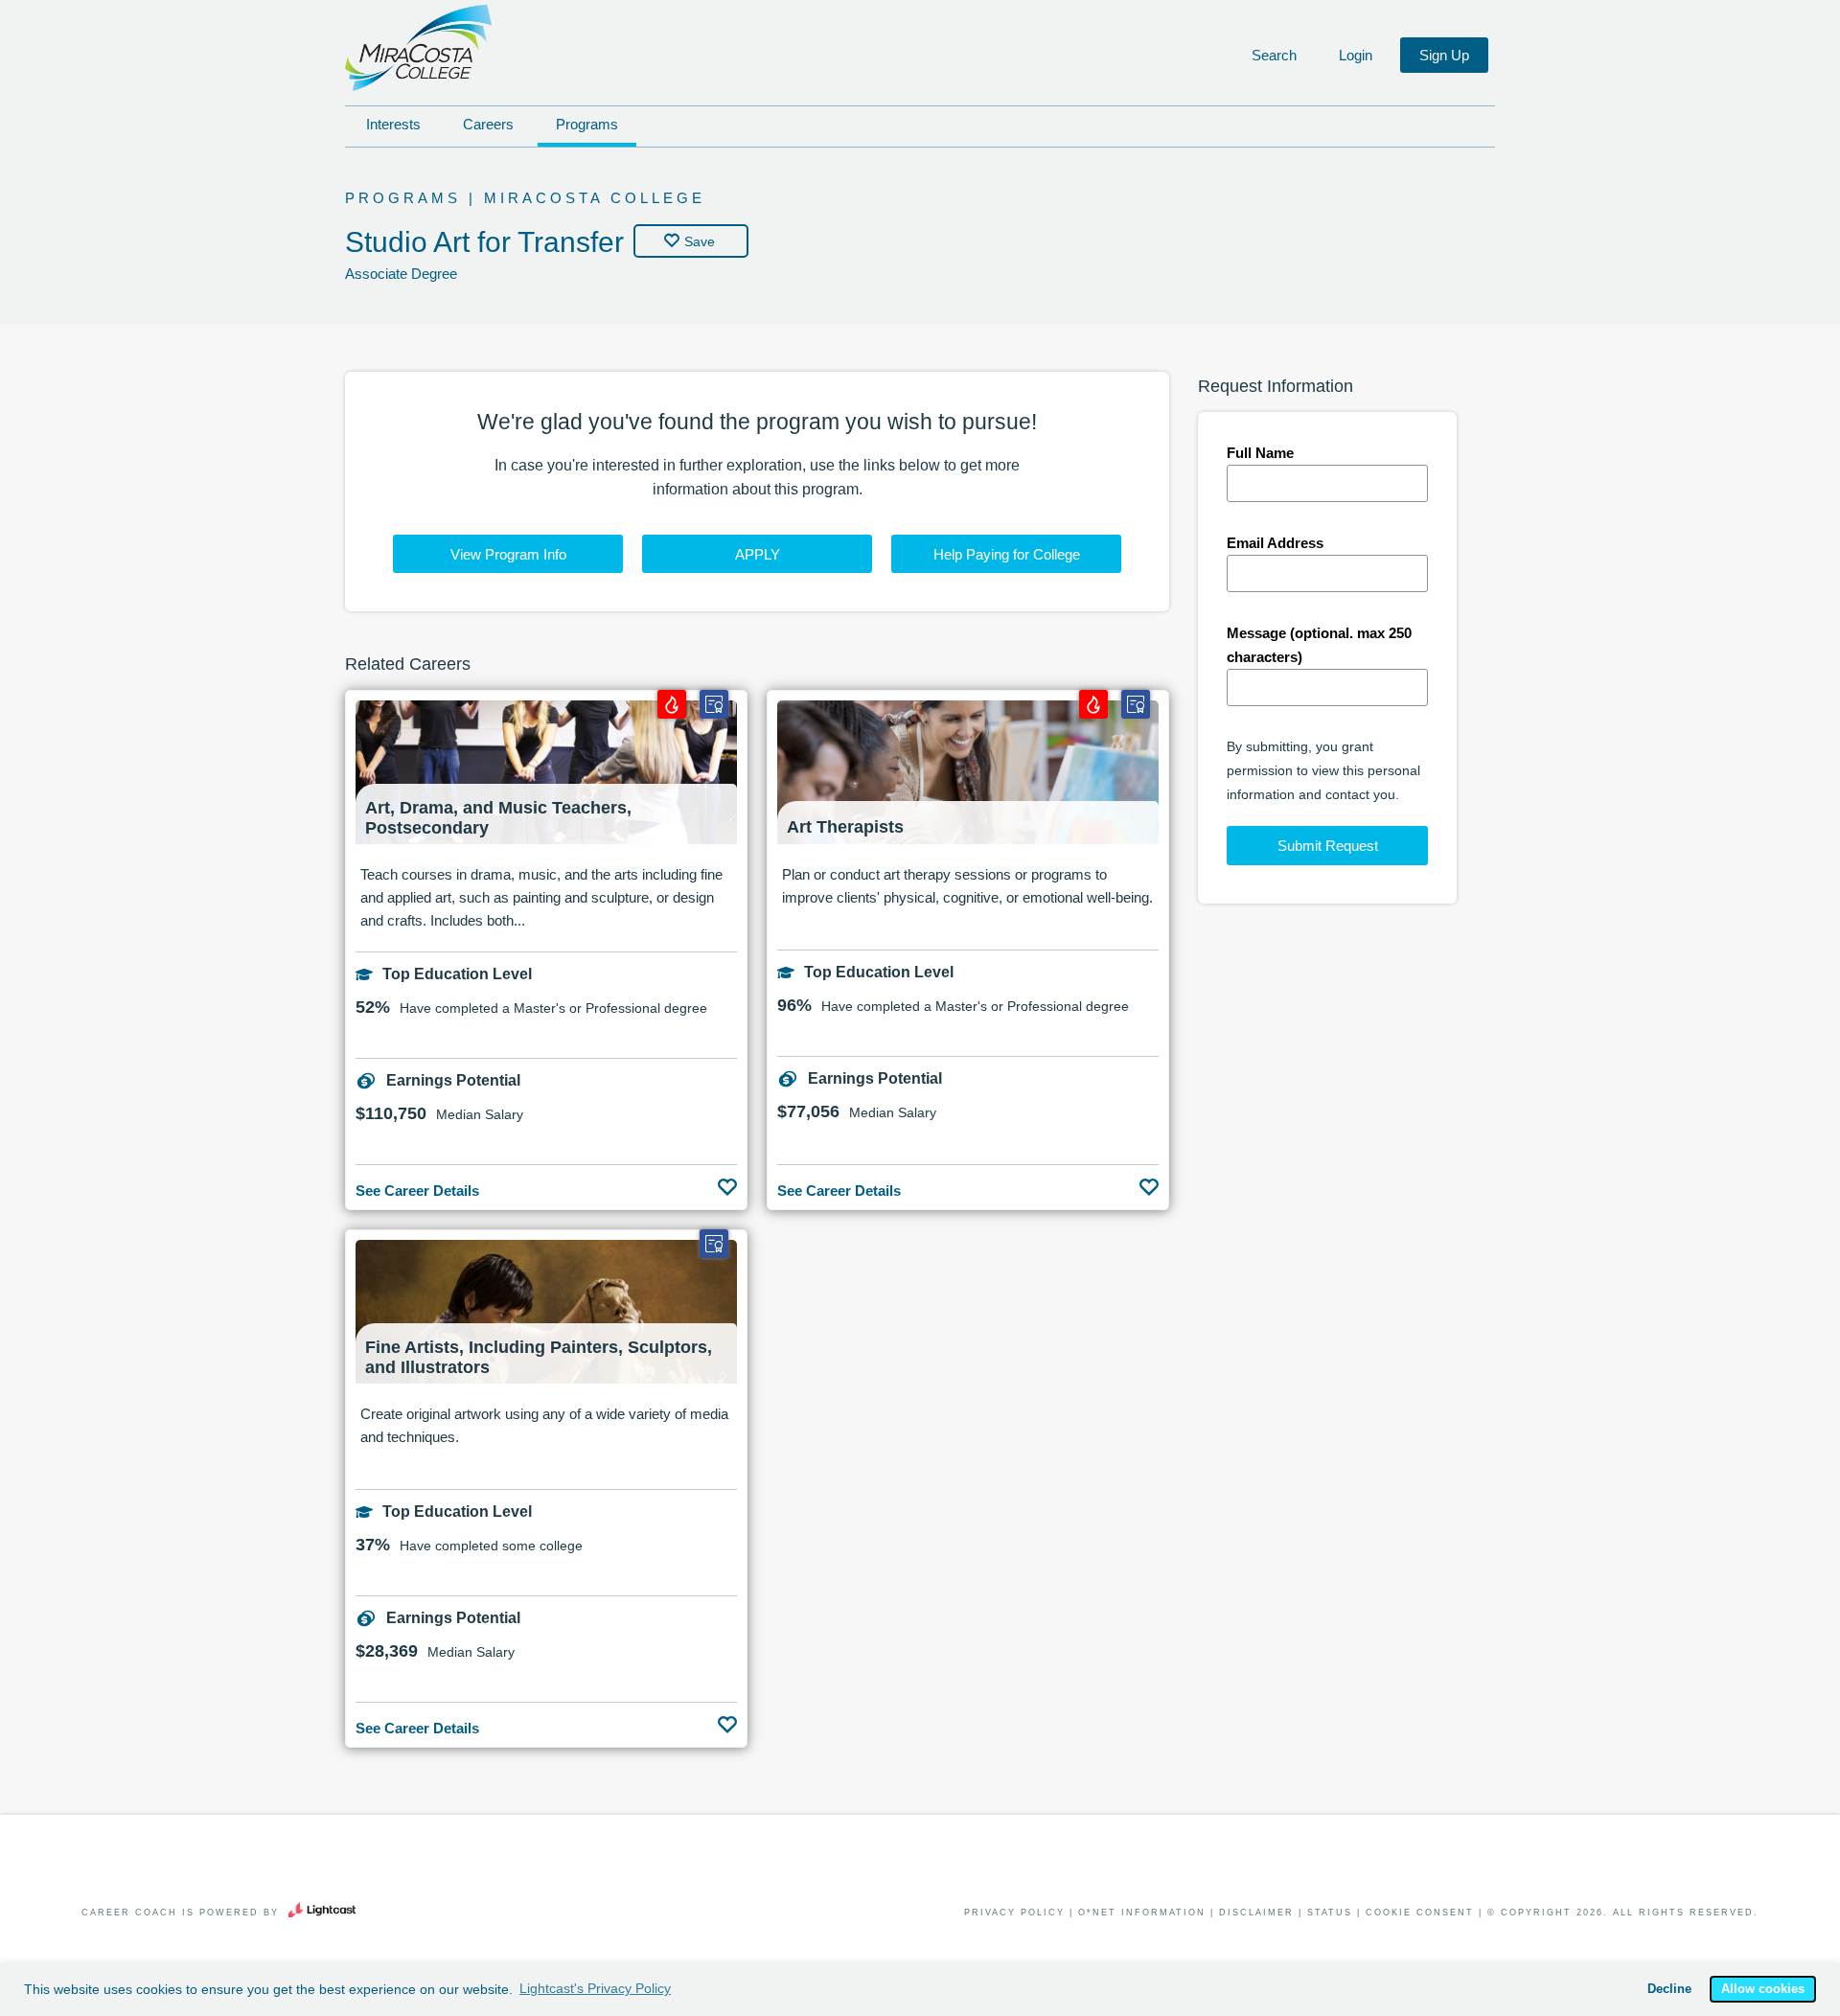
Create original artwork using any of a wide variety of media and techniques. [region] (544, 1425)
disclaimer (1256, 1913)
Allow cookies (1763, 1989)
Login (1356, 55)
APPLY (758, 554)
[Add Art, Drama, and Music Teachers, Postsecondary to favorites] (727, 1182)
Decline (1669, 1989)
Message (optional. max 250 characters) (1319, 645)
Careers (488, 124)
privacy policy (1014, 1913)
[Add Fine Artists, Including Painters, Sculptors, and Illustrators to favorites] (727, 1720)
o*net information (1142, 1913)
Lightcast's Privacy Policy (595, 1988)
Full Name (1260, 453)
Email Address (1275, 543)
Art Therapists (845, 827)
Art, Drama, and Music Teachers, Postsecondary (498, 818)
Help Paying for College (1007, 554)
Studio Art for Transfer (484, 242)
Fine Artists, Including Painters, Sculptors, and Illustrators (539, 1357)
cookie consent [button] (1420, 1913)
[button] (1272, 56)
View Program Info (508, 554)
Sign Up (1444, 55)
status (1330, 1913)
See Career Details (417, 1191)
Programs (587, 124)
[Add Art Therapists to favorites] (1149, 1182)
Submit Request (1328, 846)
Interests (393, 124)
